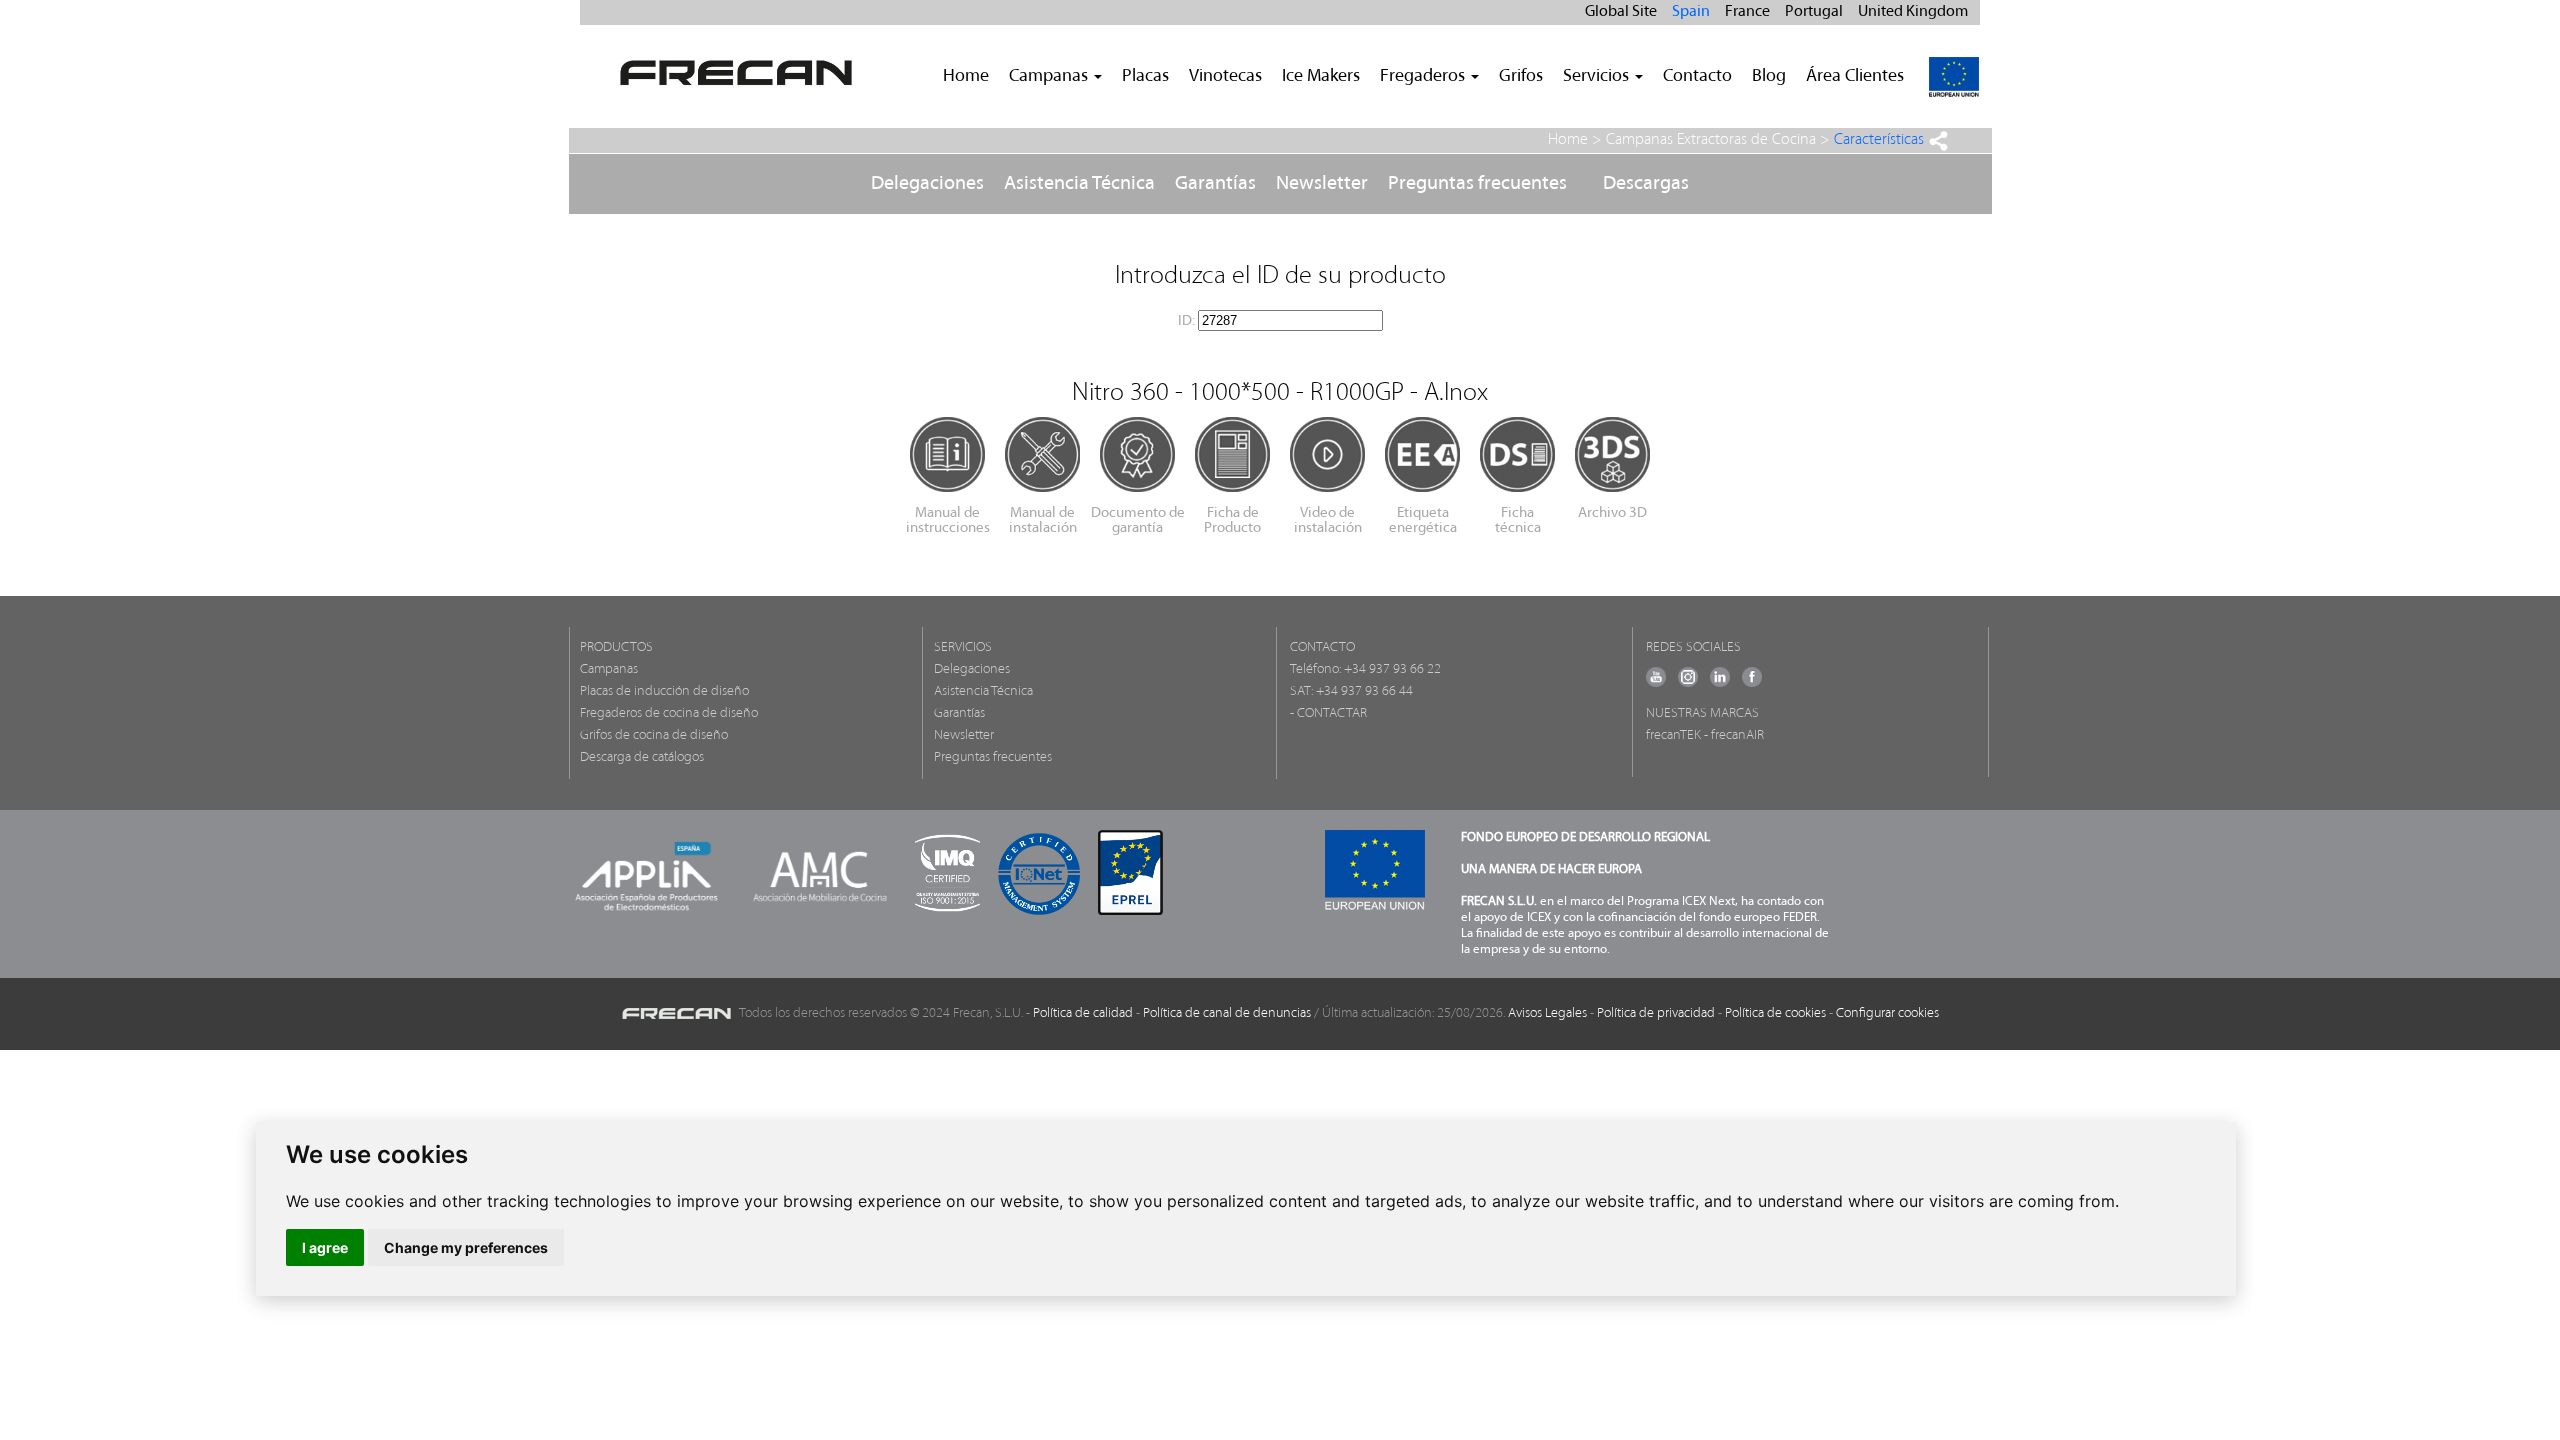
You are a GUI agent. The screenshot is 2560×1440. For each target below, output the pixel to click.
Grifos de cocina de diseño (654, 735)
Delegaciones (927, 184)
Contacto (1697, 77)
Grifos (1521, 77)
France (1747, 12)
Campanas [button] (1050, 77)
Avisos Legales (1547, 1013)
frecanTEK (1673, 735)
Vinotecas (1225, 77)
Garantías (1215, 184)
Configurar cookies (1887, 1013)
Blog (1769, 77)
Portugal (1814, 12)
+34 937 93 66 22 (1392, 669)
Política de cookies (1775, 1013)
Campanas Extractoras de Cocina (1711, 140)
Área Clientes (1855, 77)
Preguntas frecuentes (1477, 184)
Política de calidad (1083, 1013)
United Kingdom (1913, 12)
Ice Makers (1321, 77)
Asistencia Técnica (1079, 184)
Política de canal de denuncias (1227, 1013)
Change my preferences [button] (466, 1247)
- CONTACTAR (1328, 713)
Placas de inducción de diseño (664, 691)
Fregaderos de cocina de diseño (669, 713)
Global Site (1621, 12)
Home (966, 77)
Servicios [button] (1598, 77)
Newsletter (1322, 184)
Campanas (609, 669)
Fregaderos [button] (1424, 77)
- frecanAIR (1734, 735)
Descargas (1646, 184)
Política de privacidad (1656, 1013)
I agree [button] (325, 1247)
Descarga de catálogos (642, 757)
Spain (1691, 12)
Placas (1145, 77)
